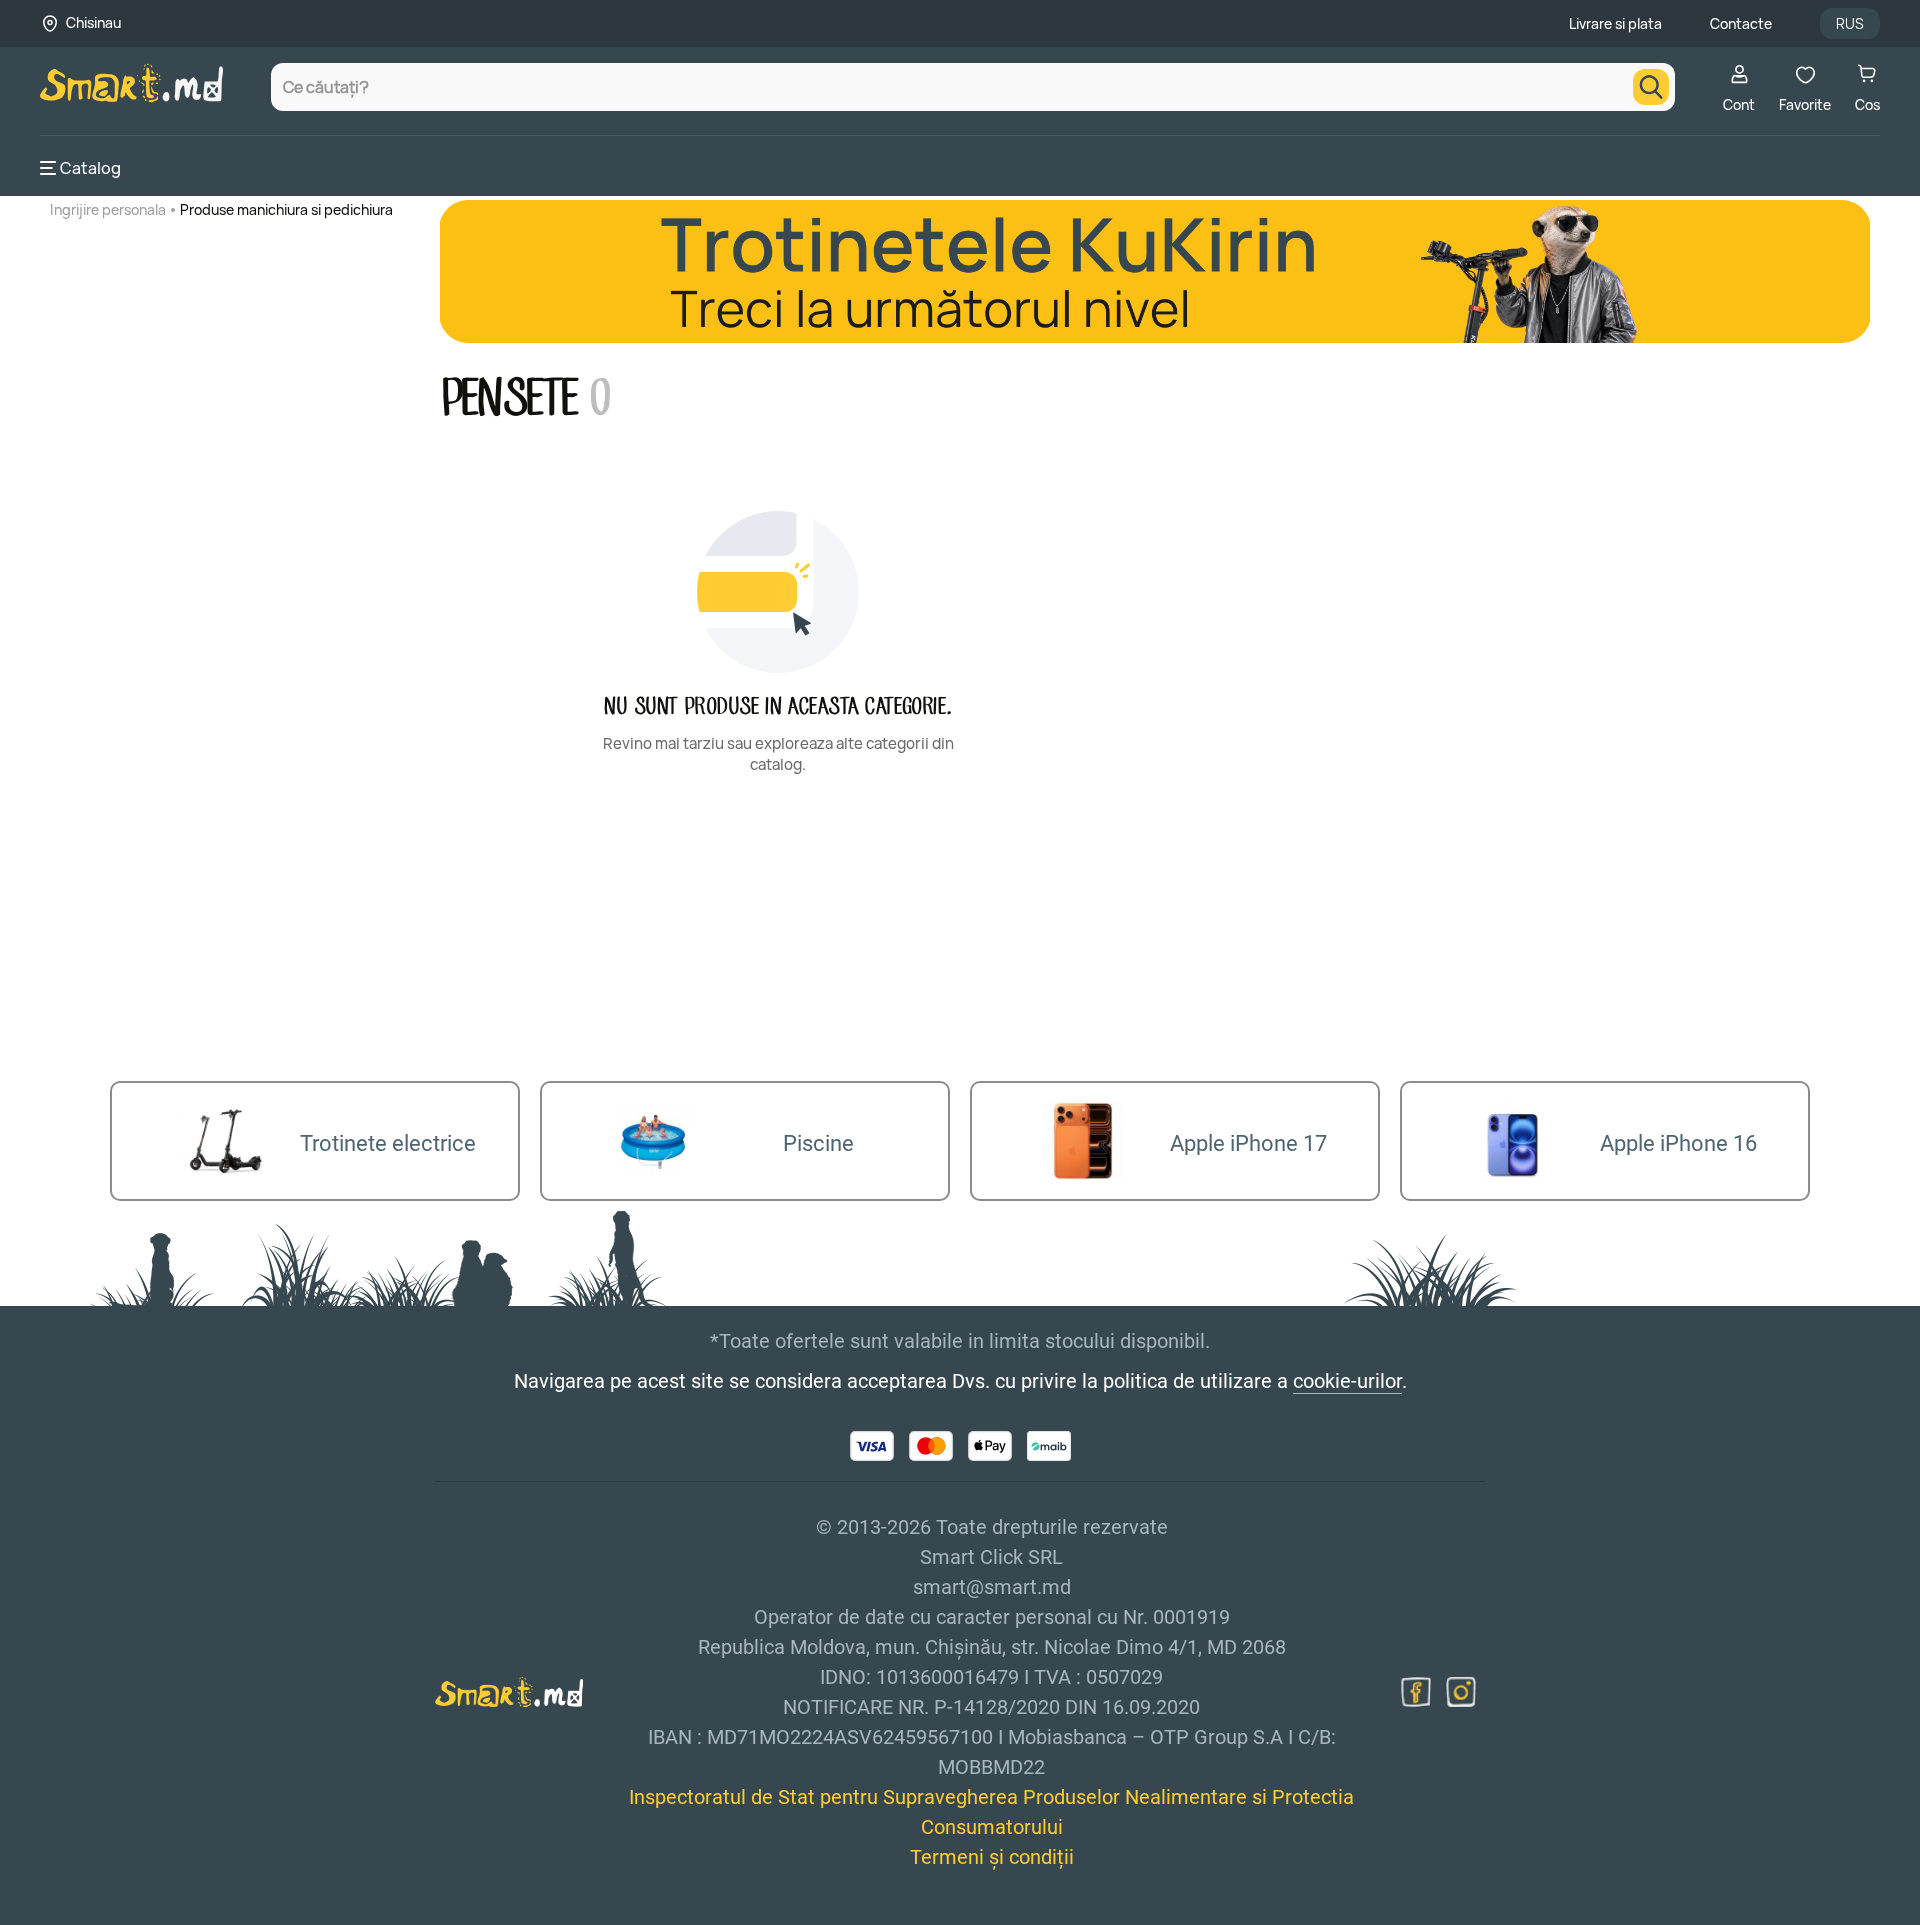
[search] (1651, 87)
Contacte (1741, 23)
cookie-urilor (1347, 1381)
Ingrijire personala (108, 209)
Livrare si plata (1615, 23)
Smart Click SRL (156, 1913)
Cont (1739, 104)
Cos (1867, 104)
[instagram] (1461, 1692)
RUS (1850, 23)
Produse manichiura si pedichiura (286, 209)
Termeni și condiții (992, 1857)
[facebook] (1416, 1692)
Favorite (1805, 104)
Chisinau (93, 22)
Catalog (90, 168)
